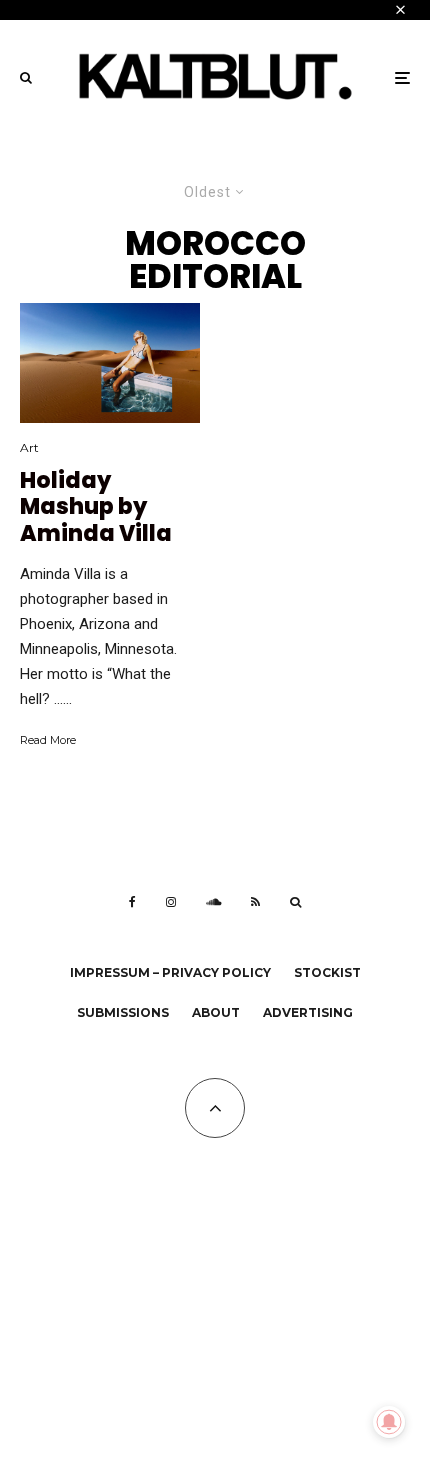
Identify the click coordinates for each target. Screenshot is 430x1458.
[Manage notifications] (389, 1422)
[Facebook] (132, 902)
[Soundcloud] (213, 902)
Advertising (308, 1012)
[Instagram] (171, 902)
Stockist (327, 972)
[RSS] (255, 902)
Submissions (123, 1012)
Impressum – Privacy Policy (170, 972)
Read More (48, 740)
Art (29, 447)
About (216, 1012)
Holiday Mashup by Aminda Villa (96, 507)
